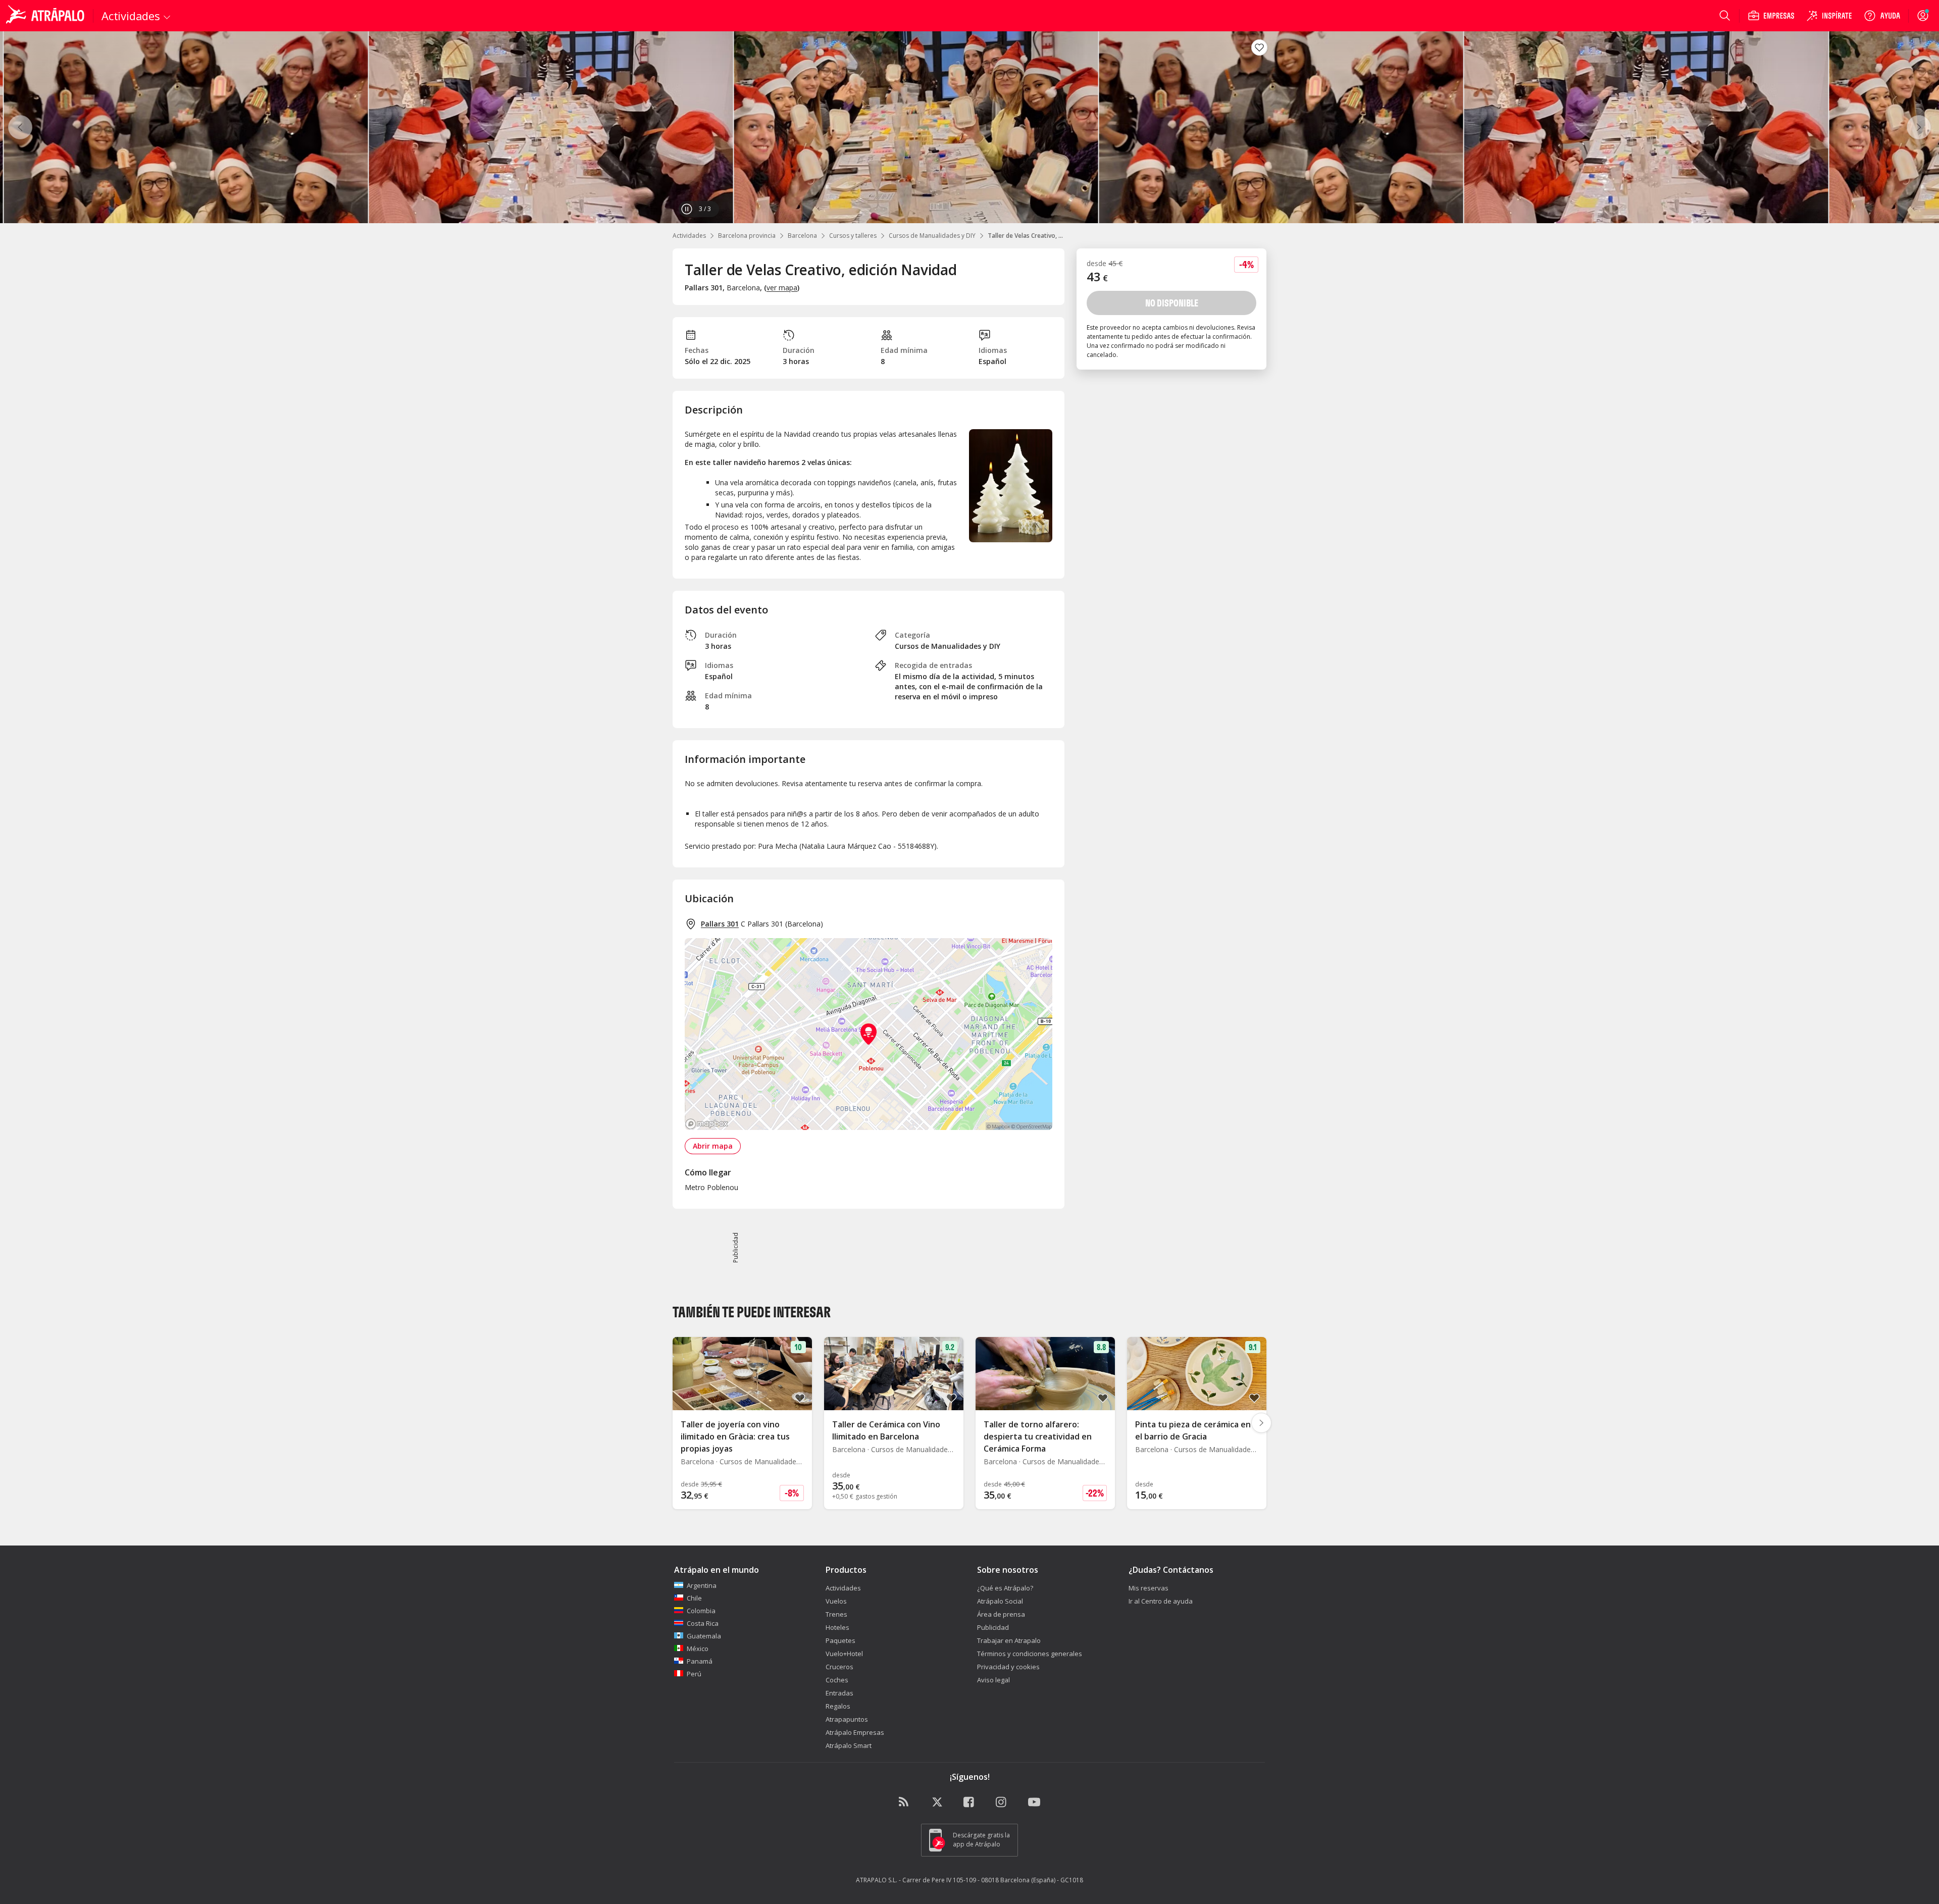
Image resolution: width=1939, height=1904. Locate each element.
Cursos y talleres (853, 236)
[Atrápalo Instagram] (1002, 1803)
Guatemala (704, 1636)
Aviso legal (993, 1680)
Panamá (700, 1661)
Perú (694, 1674)
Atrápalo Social (1000, 1601)
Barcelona (802, 236)
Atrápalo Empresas (855, 1732)
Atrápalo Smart (849, 1745)
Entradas (839, 1693)
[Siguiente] (1919, 127)
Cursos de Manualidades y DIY (932, 236)
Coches (837, 1680)
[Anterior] (20, 127)
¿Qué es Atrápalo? (1005, 1588)
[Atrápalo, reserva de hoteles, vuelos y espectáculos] (46, 16)
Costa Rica (703, 1623)
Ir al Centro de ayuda (1161, 1601)
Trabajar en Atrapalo (1009, 1640)
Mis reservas (1149, 1588)
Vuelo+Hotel (844, 1654)
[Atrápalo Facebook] (970, 1803)
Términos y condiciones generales (1030, 1654)
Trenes (836, 1614)
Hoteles (837, 1627)
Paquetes (840, 1640)
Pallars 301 (720, 924)
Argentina (702, 1585)
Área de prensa (1001, 1614)
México (698, 1649)
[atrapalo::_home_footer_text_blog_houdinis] (905, 1803)
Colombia (701, 1611)
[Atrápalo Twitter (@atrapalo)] (937, 1803)
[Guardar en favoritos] (1259, 47)
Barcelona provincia (747, 236)
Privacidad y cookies (1008, 1667)
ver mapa (782, 288)
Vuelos (836, 1601)
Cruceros (839, 1667)
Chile (694, 1598)
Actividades (689, 236)
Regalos (838, 1706)
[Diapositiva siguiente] (1261, 1423)
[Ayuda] (1882, 16)
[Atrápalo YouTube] (1034, 1803)
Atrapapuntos (847, 1719)
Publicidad (993, 1627)
